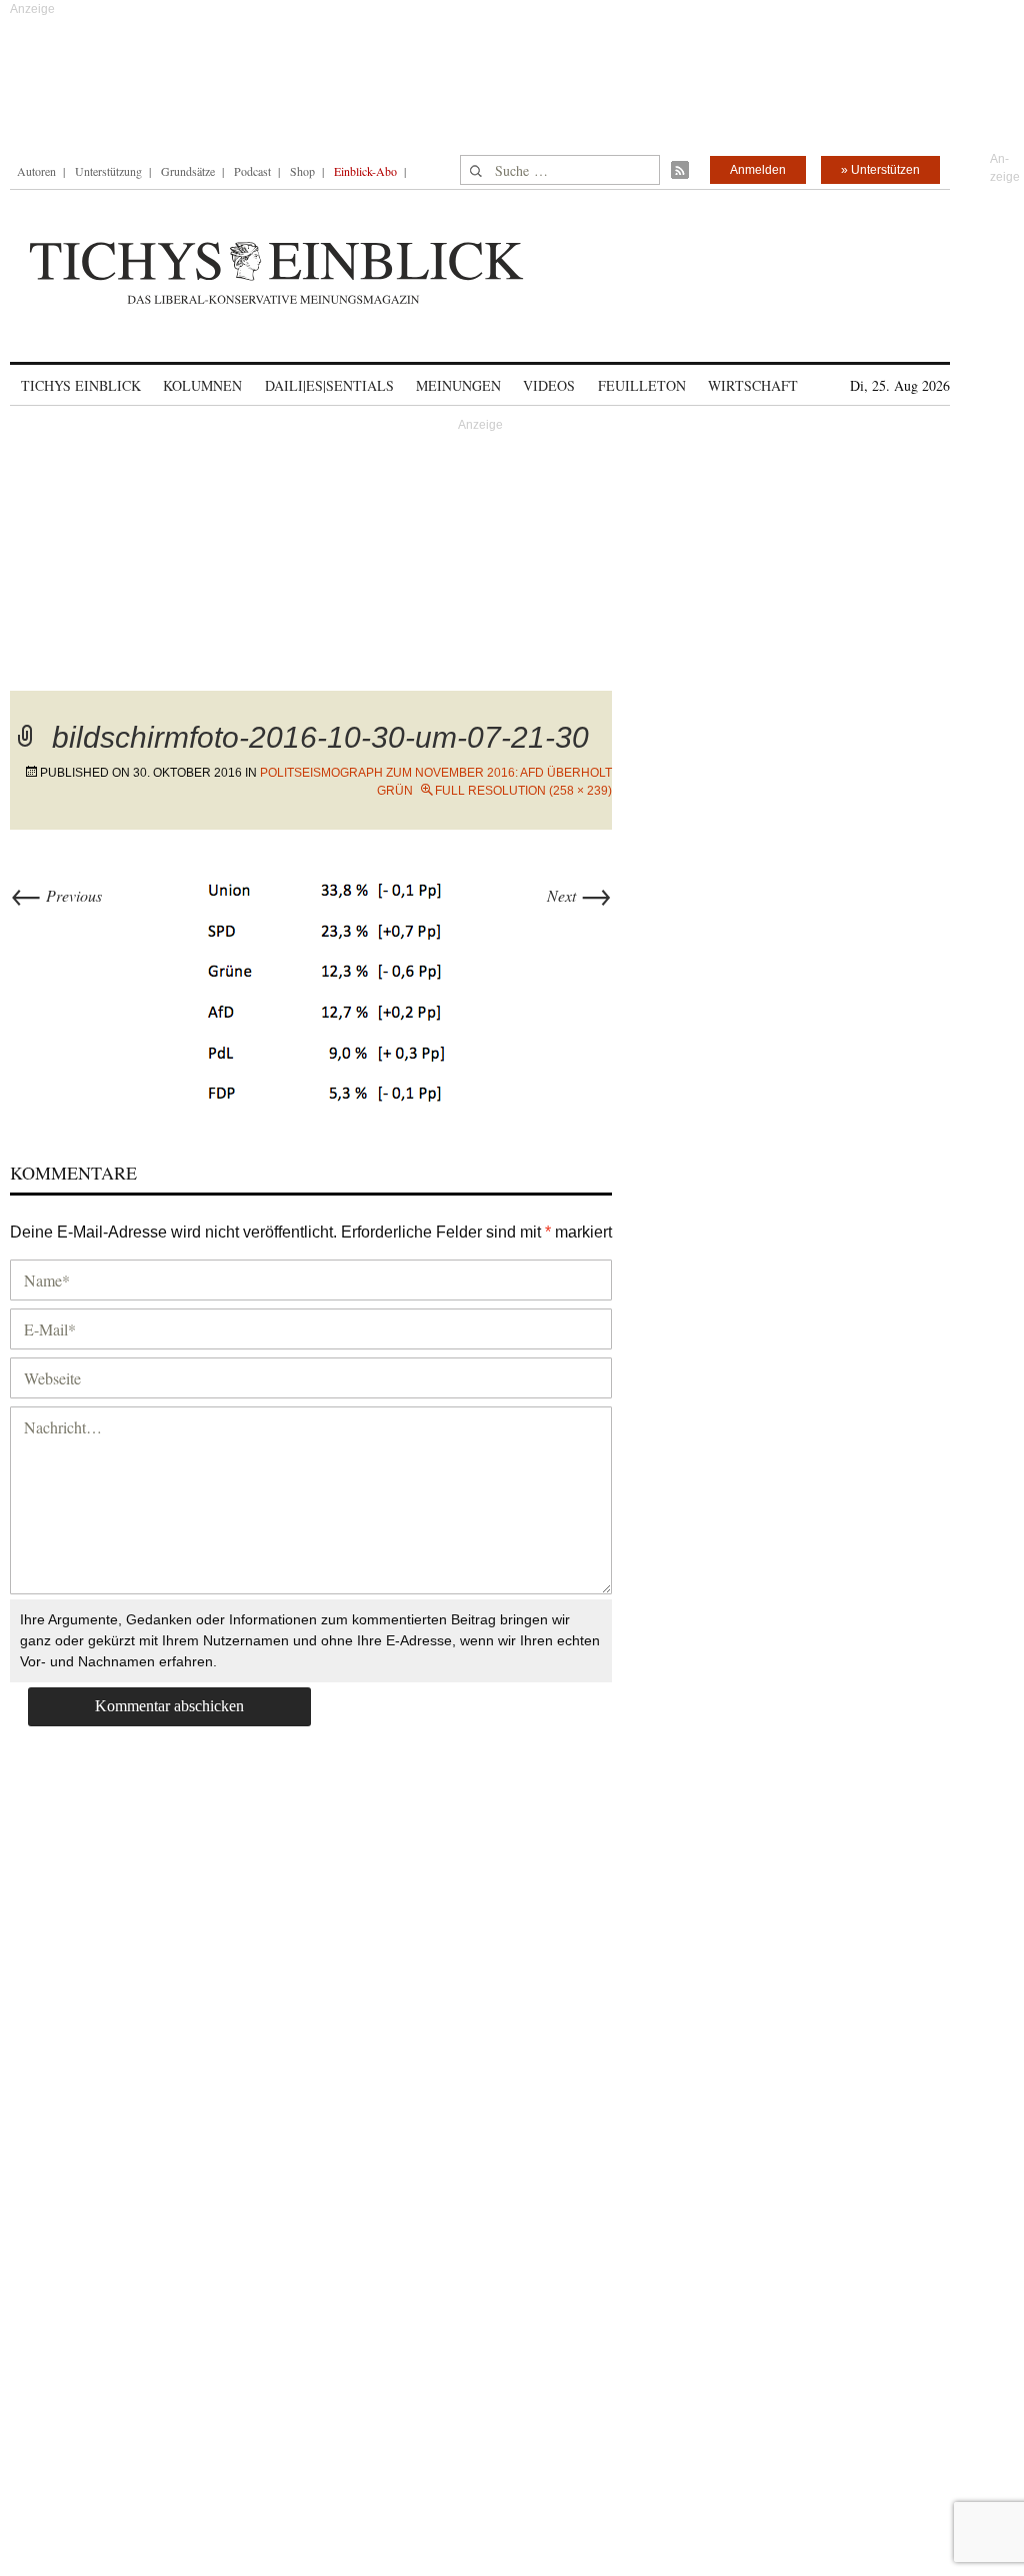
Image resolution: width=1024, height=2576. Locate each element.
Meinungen (458, 385)
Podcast (252, 171)
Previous (56, 895)
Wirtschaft (753, 385)
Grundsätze (188, 171)
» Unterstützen (880, 170)
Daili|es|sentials (329, 385)
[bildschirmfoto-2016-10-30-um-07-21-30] (325, 986)
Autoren (36, 171)
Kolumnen (202, 385)
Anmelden (758, 170)
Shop (302, 171)
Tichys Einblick (81, 385)
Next (579, 895)
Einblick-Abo (365, 171)
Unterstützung (108, 171)
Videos (549, 385)
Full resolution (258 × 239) (523, 791)
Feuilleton (642, 385)
